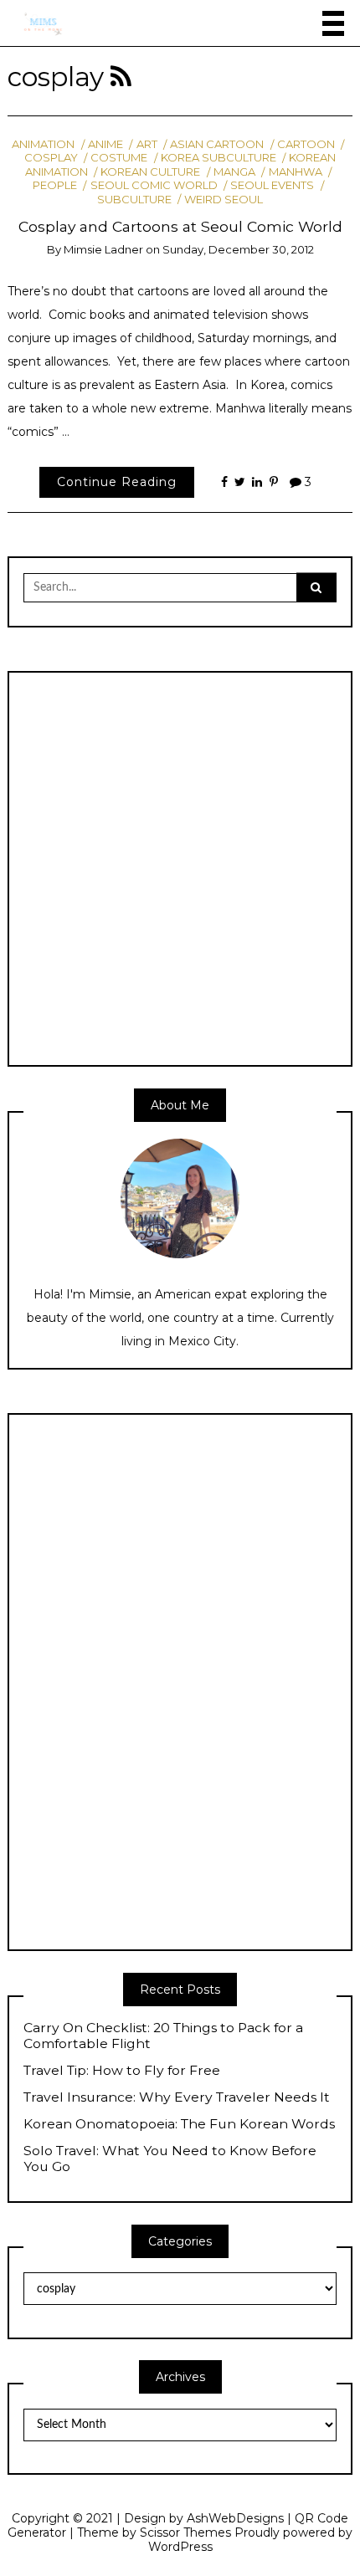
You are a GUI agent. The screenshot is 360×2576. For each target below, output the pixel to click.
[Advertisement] (180, 868)
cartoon (306, 144)
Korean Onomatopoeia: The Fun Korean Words (179, 2124)
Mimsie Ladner (103, 249)
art (147, 144)
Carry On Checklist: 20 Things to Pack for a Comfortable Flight (163, 2036)
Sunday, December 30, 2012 (238, 249)
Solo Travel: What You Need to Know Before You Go (170, 2159)
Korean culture (150, 172)
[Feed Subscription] (121, 77)
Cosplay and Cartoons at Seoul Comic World (180, 226)
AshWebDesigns (235, 2518)
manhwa (295, 172)
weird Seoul (224, 199)
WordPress (180, 2547)
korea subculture (219, 157)
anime (105, 144)
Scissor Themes (185, 2532)
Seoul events (272, 185)
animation (43, 144)
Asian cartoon (217, 144)
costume (119, 157)
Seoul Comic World (154, 185)
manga (234, 172)
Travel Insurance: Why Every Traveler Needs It (177, 2097)
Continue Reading (117, 482)
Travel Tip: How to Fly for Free (122, 2071)
